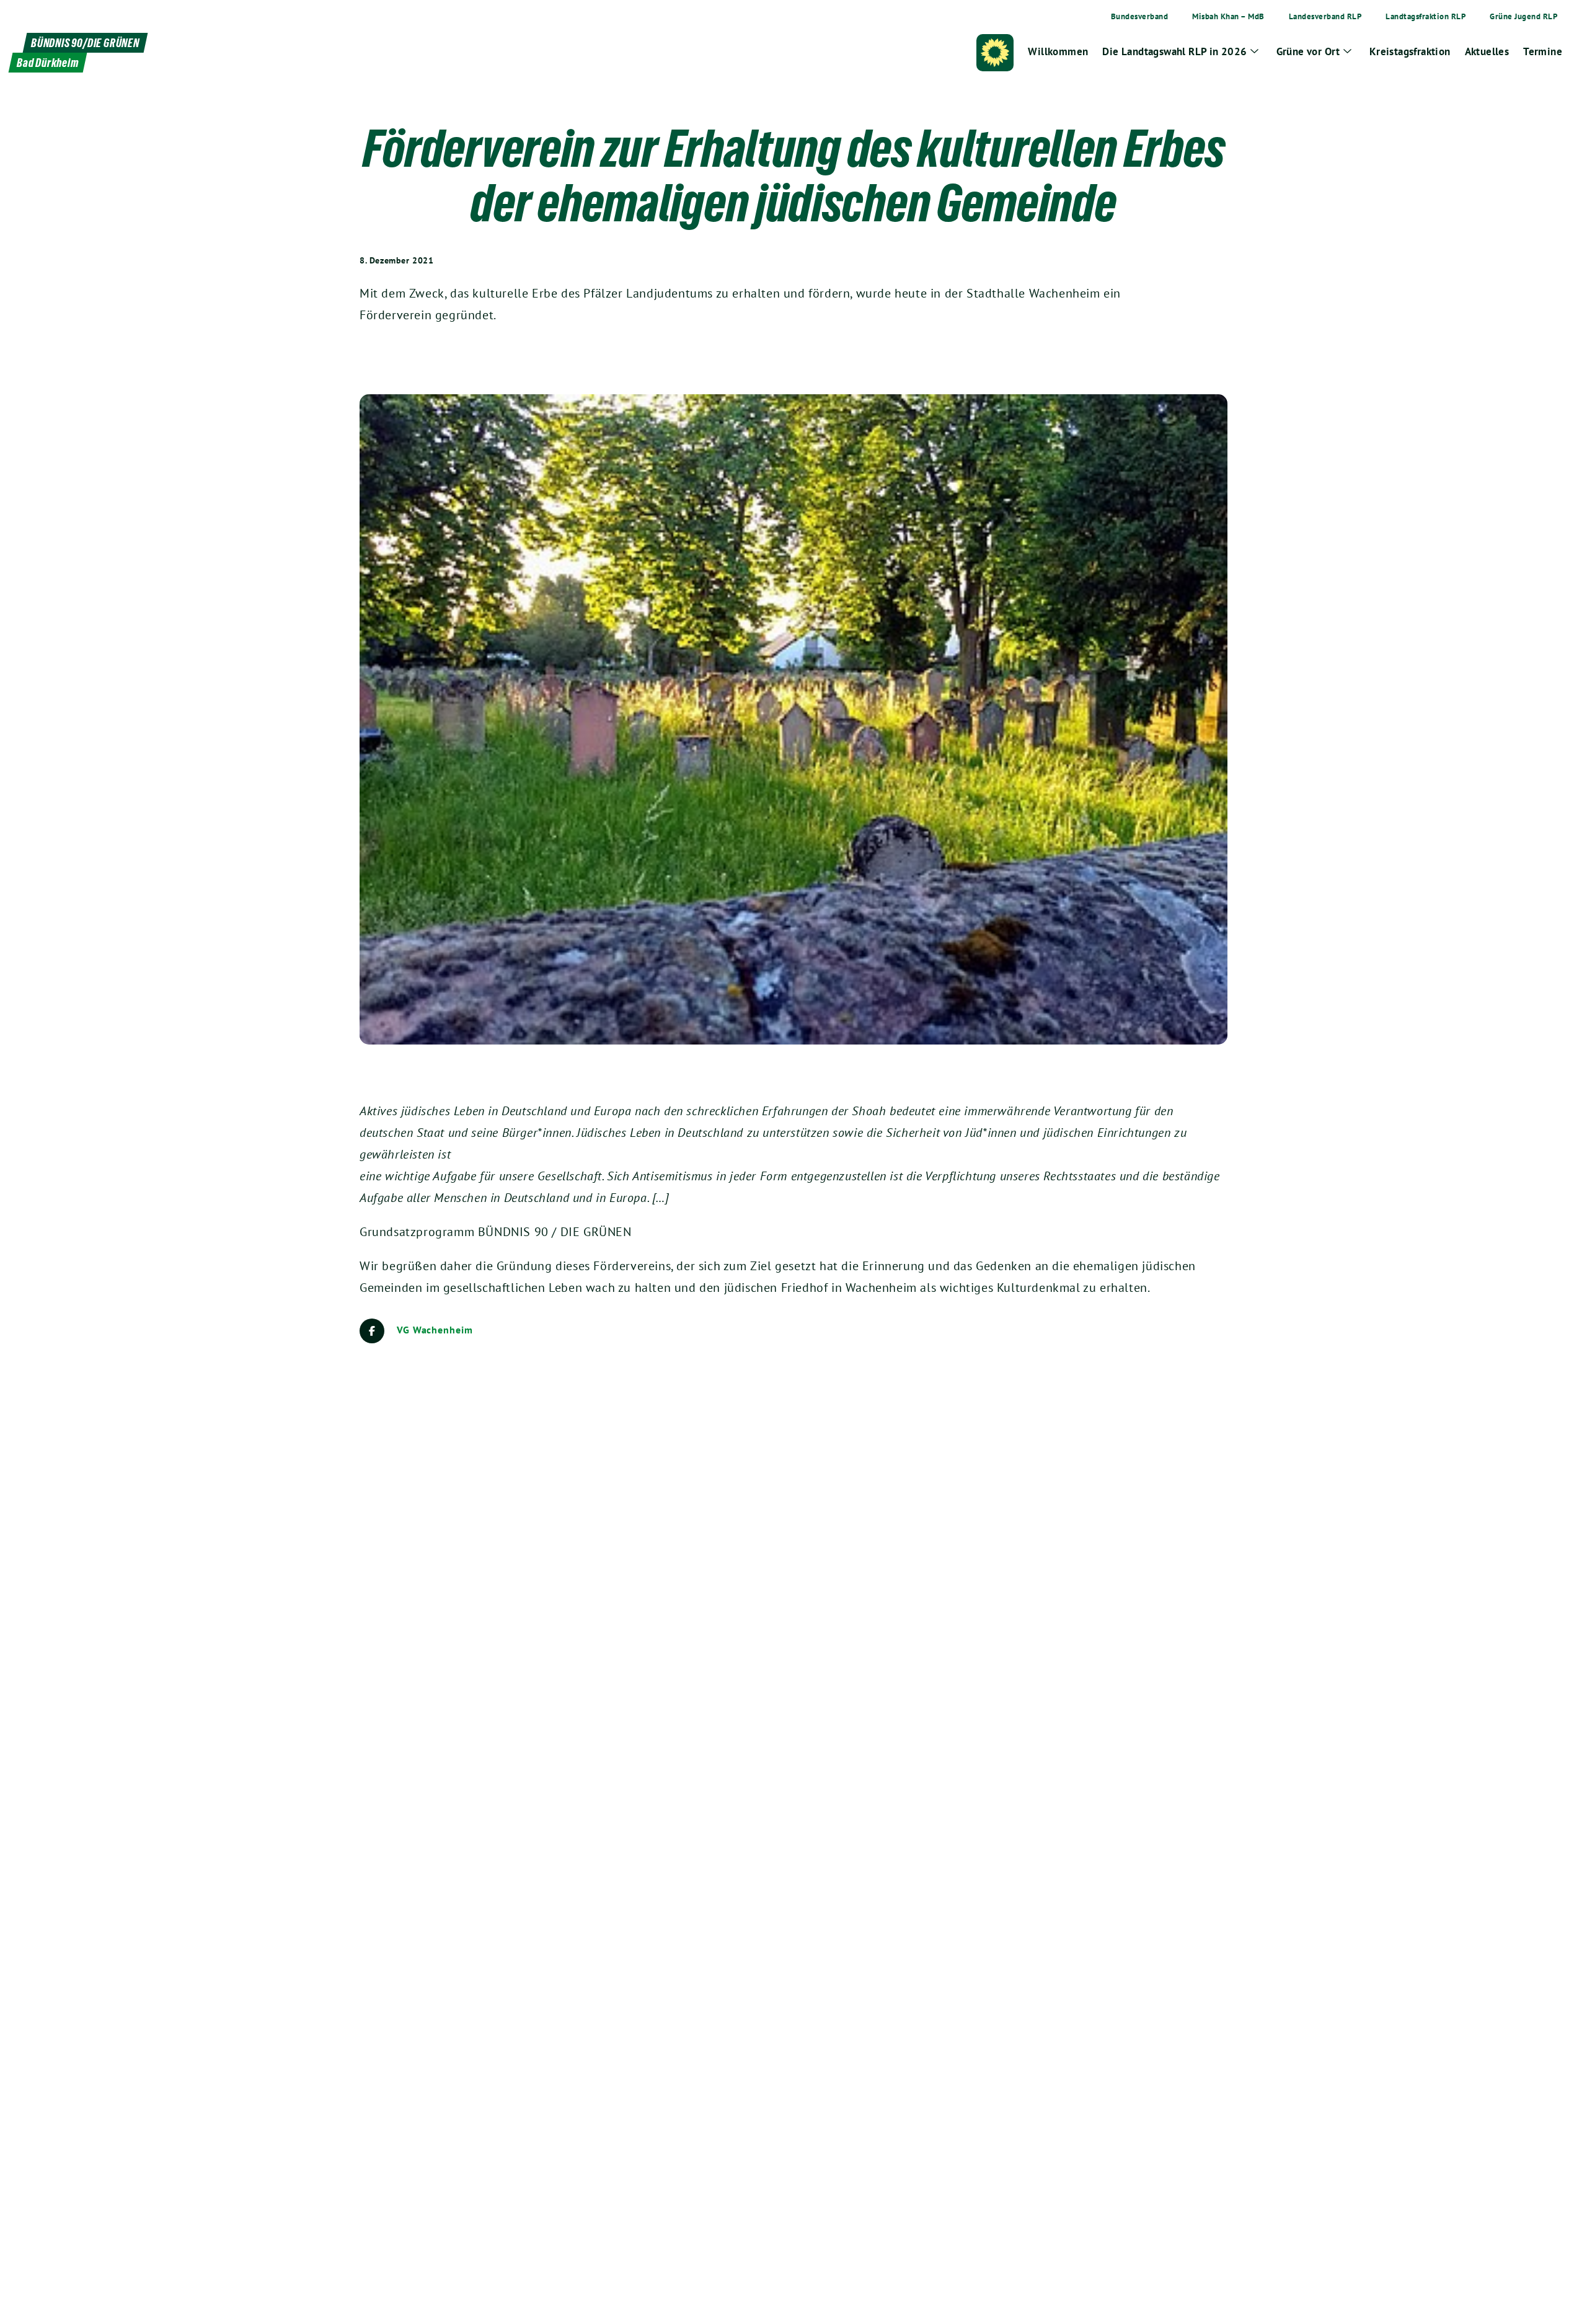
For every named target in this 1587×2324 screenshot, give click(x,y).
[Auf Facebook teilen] (372, 1331)
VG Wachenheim (435, 1330)
